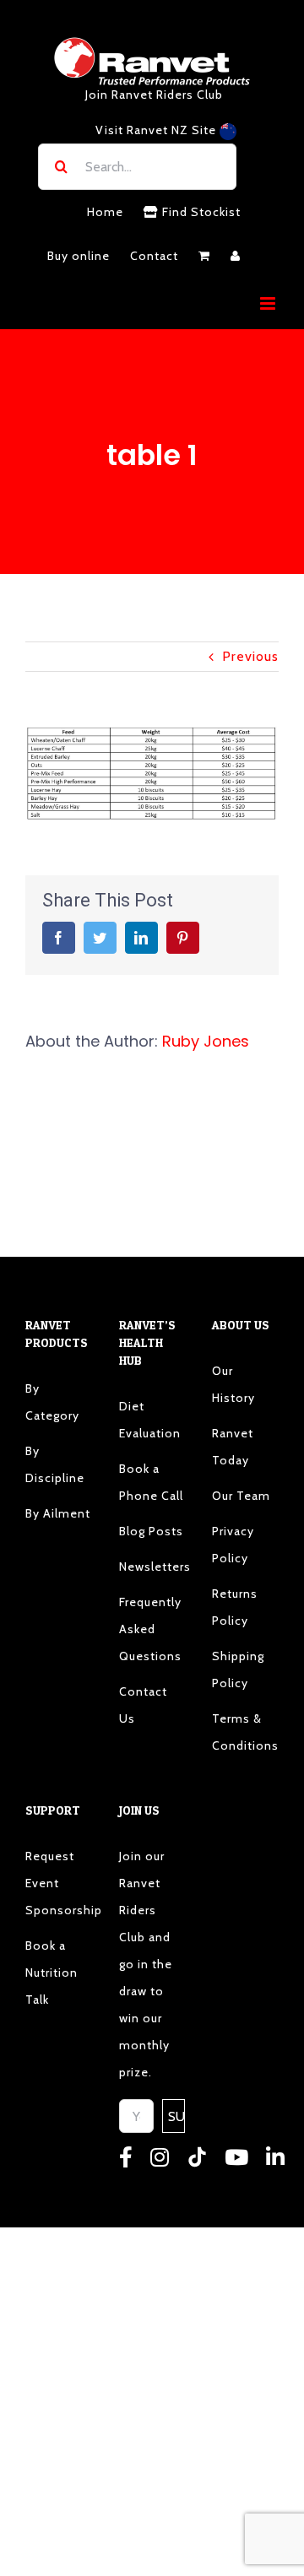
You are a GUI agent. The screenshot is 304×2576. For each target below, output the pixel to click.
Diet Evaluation (150, 1420)
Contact (154, 256)
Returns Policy (235, 1607)
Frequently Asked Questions (150, 1629)
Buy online (79, 256)
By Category (52, 1402)
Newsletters (152, 1567)
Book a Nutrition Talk (52, 1973)
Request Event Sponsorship (59, 1883)
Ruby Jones (206, 1041)
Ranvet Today (233, 1447)
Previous (250, 656)
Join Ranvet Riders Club (154, 95)
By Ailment (58, 1513)
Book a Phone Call (151, 1482)
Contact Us (143, 1705)
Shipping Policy (238, 1670)
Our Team (241, 1496)
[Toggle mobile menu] (269, 303)
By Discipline (55, 1464)
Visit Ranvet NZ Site (157, 130)
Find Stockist (200, 212)
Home (105, 212)
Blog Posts (151, 1531)
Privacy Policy (233, 1545)
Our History (233, 1384)
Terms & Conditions (245, 1732)
